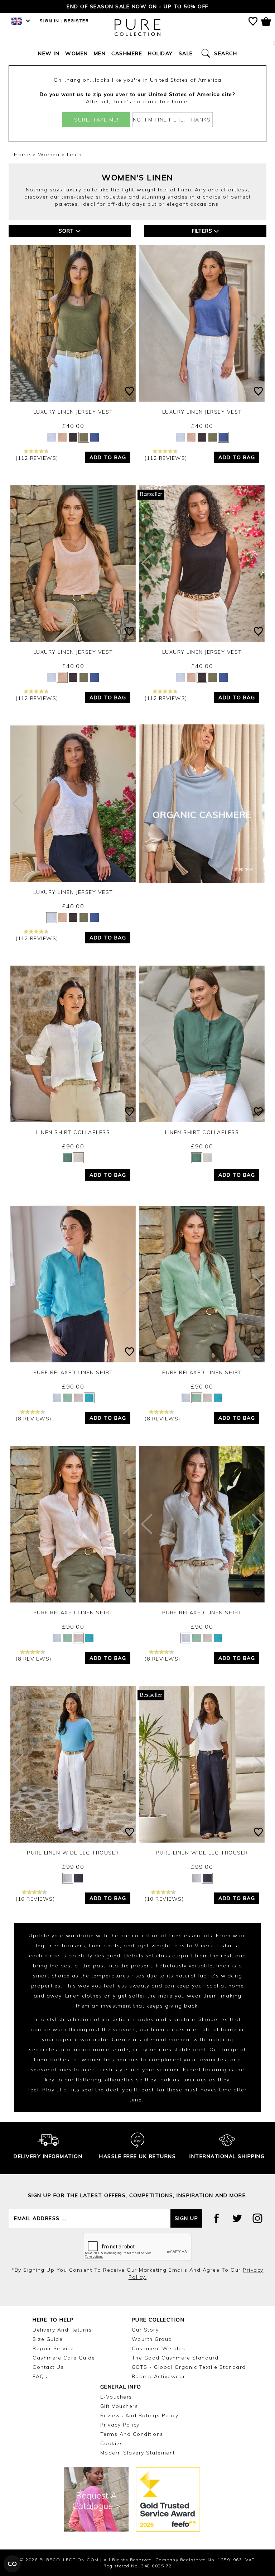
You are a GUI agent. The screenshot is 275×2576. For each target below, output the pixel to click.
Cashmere (127, 53)
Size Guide (48, 2339)
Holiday (160, 53)
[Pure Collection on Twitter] (237, 2218)
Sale (186, 53)
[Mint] (68, 1398)
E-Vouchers (116, 2397)
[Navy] (78, 1878)
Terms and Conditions (132, 2434)
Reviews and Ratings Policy (139, 2415)
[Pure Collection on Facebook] (217, 2218)
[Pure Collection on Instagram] (257, 2218)
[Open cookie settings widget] (12, 2564)
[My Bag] (266, 23)
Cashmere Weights (159, 2348)
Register (76, 21)
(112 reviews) (37, 458)
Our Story (145, 2330)
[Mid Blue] (95, 437)
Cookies (112, 2443)
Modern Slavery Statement (138, 2453)
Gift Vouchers (119, 2406)
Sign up (187, 2218)
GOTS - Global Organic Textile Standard (189, 2367)
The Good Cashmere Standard (175, 2358)
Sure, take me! (96, 120)
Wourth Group (152, 2339)
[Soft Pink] (62, 437)
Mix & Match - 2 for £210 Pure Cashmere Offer (137, 6)
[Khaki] (84, 437)
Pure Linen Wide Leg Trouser (73, 1853)
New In (49, 53)
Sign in (50, 21)
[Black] (73, 437)
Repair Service (53, 2348)
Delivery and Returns (62, 2330)
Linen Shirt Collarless (73, 1132)
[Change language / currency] (20, 23)
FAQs (40, 2376)
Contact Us (48, 2367)
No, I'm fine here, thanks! (173, 120)
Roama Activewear (159, 2376)
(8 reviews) (34, 1419)
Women (77, 53)
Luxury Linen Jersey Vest (73, 412)
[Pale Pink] (78, 1398)
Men (100, 53)
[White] (52, 437)
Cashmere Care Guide (64, 2358)
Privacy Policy (120, 2425)
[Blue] (89, 1398)
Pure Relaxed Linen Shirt (73, 1372)
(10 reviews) (35, 1899)
